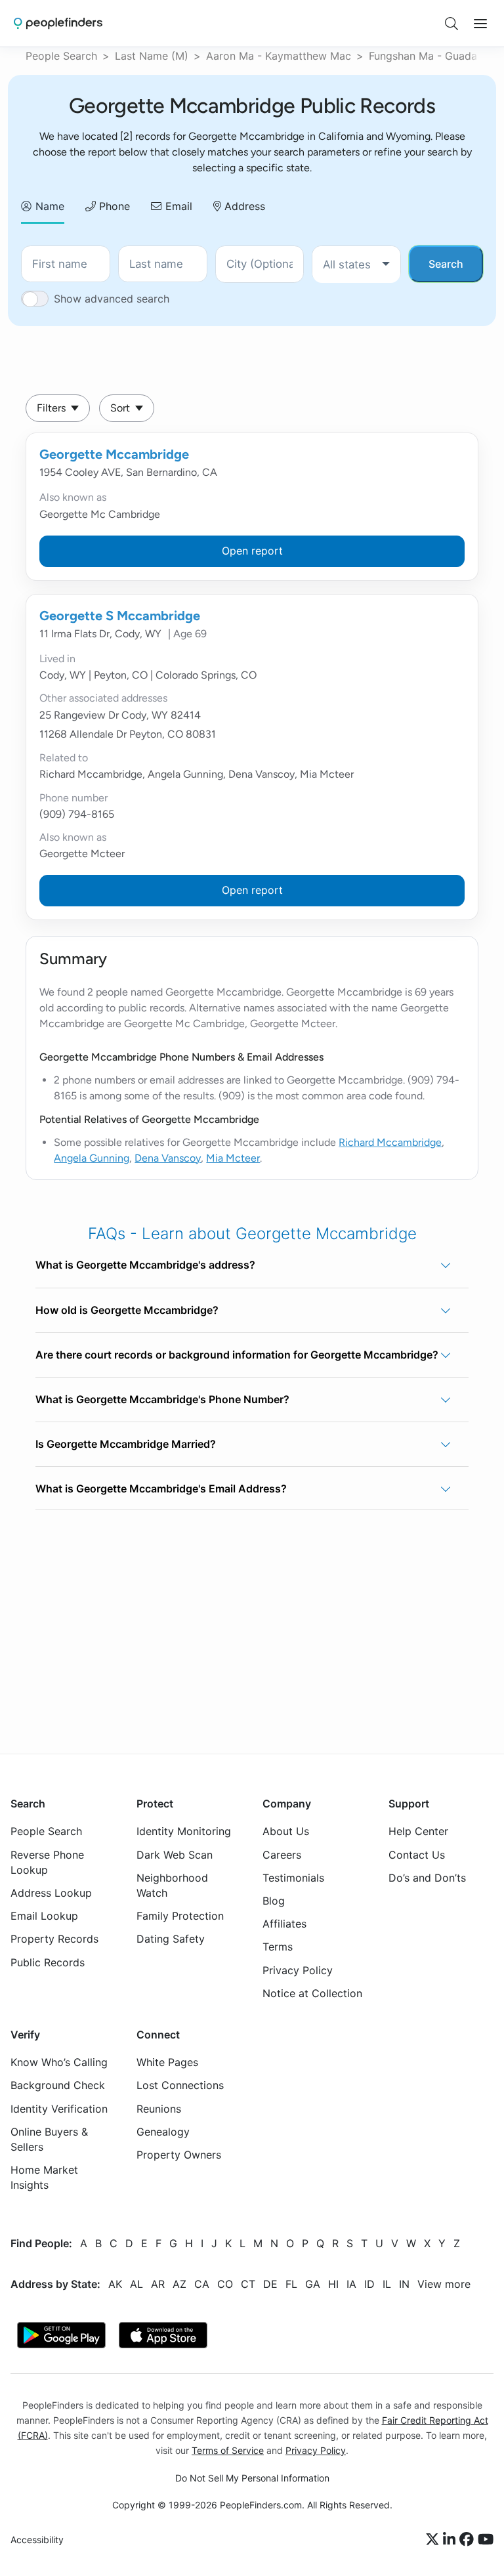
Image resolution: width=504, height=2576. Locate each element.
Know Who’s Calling (59, 2062)
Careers (282, 1854)
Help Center (418, 1831)
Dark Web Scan (175, 1854)
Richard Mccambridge (390, 1142)
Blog (274, 1901)
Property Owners (179, 2155)
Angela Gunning (92, 1158)
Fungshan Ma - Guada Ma (432, 56)
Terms (278, 1947)
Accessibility (37, 2540)
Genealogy (163, 2131)
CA (202, 2283)
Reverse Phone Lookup (47, 1862)
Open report (252, 551)
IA (351, 2283)
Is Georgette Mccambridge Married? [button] (126, 1444)
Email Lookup (44, 1916)
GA (313, 2283)
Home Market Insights (44, 2177)
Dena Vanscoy (168, 1158)
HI (333, 2283)
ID (369, 2283)
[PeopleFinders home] (58, 23)
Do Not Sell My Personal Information (252, 2478)
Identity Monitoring (184, 1831)
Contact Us (417, 1854)
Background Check (58, 2085)
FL (291, 2283)
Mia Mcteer (233, 1158)
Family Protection (180, 1916)
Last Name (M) (152, 56)
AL (136, 2283)
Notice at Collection (312, 1993)
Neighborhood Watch (172, 1885)
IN (404, 2283)
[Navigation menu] (480, 24)
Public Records (48, 1962)
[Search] (451, 24)
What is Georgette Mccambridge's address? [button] (145, 1265)
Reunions (159, 2108)
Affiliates (284, 1924)
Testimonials (293, 1877)
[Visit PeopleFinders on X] (434, 2540)
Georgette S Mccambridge (120, 616)
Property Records (54, 1939)
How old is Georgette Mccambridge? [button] (127, 1310)
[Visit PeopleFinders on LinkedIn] (451, 2540)
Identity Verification (59, 2108)
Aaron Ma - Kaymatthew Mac (279, 56)
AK (115, 2283)
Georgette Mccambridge (114, 454)
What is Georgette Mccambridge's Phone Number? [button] (162, 1399)
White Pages (167, 2062)
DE (270, 2283)
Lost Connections (180, 2085)
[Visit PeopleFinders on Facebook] (469, 2540)
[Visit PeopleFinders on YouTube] (486, 2540)
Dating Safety (171, 1939)
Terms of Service (228, 2450)
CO (225, 2283)
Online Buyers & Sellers (49, 2139)
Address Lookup (51, 1893)
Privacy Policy (298, 1970)
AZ (179, 2283)
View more (444, 2283)
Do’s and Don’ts (427, 1877)
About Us (286, 1831)
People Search (61, 56)
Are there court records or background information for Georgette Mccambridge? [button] (237, 1355)
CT (248, 2283)
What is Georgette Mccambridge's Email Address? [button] (161, 1489)
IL (387, 2283)
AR (158, 2283)
